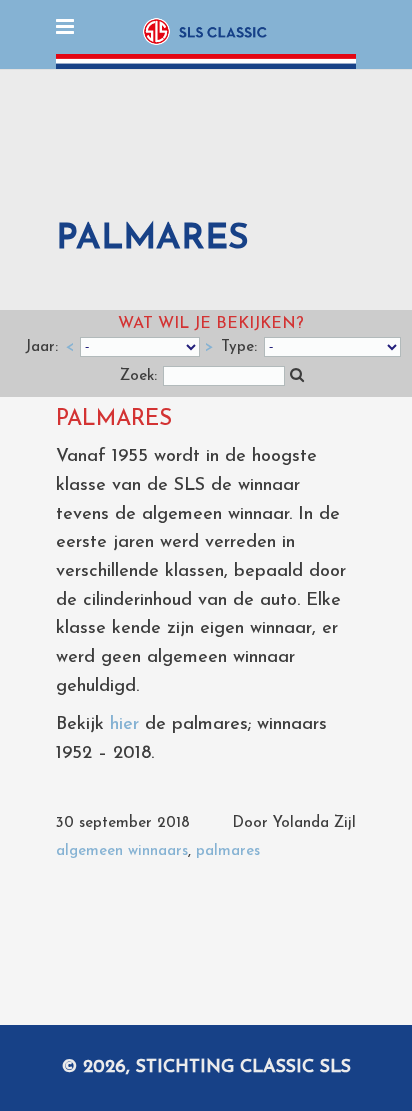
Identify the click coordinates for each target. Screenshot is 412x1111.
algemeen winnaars (122, 851)
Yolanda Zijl (314, 823)
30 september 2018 (123, 823)
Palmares (114, 419)
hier (124, 725)
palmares (228, 851)
